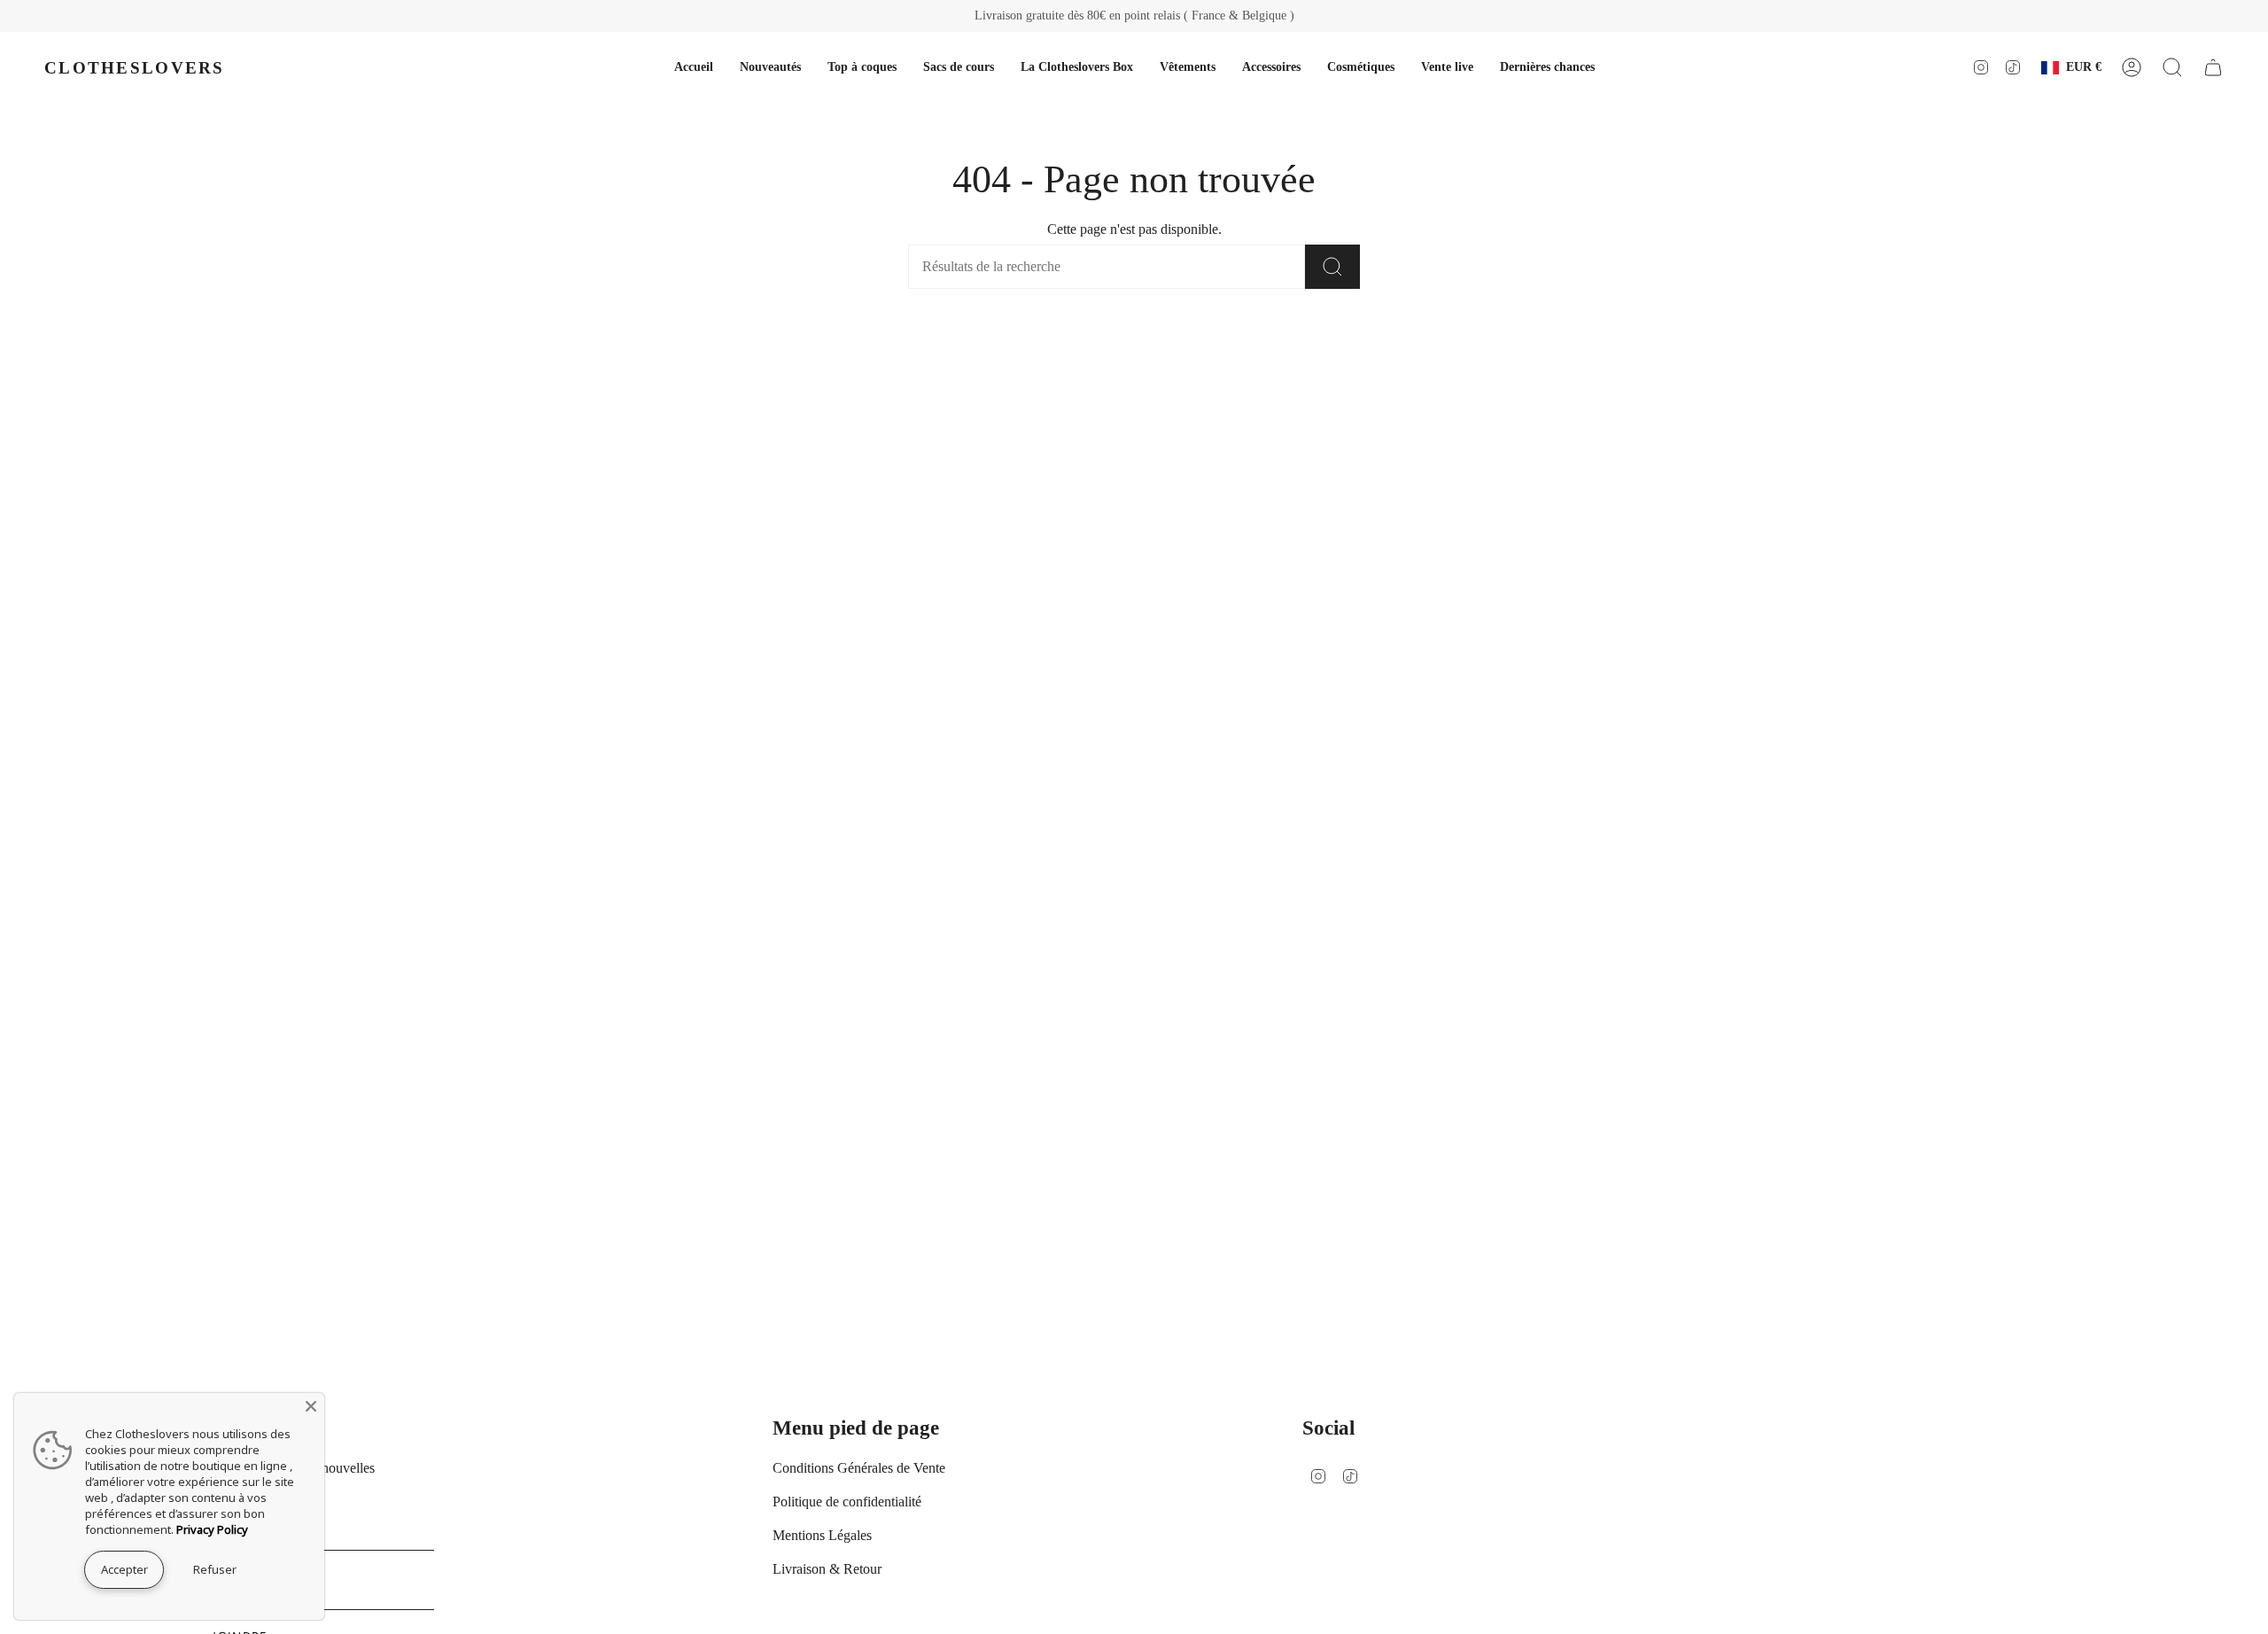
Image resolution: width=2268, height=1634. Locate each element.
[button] (1188, 67)
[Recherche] (1332, 267)
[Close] (311, 1406)
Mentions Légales (822, 1535)
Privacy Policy (212, 1529)
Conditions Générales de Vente (859, 1468)
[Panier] (2213, 67)
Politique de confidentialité (847, 1502)
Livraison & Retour (827, 1569)
